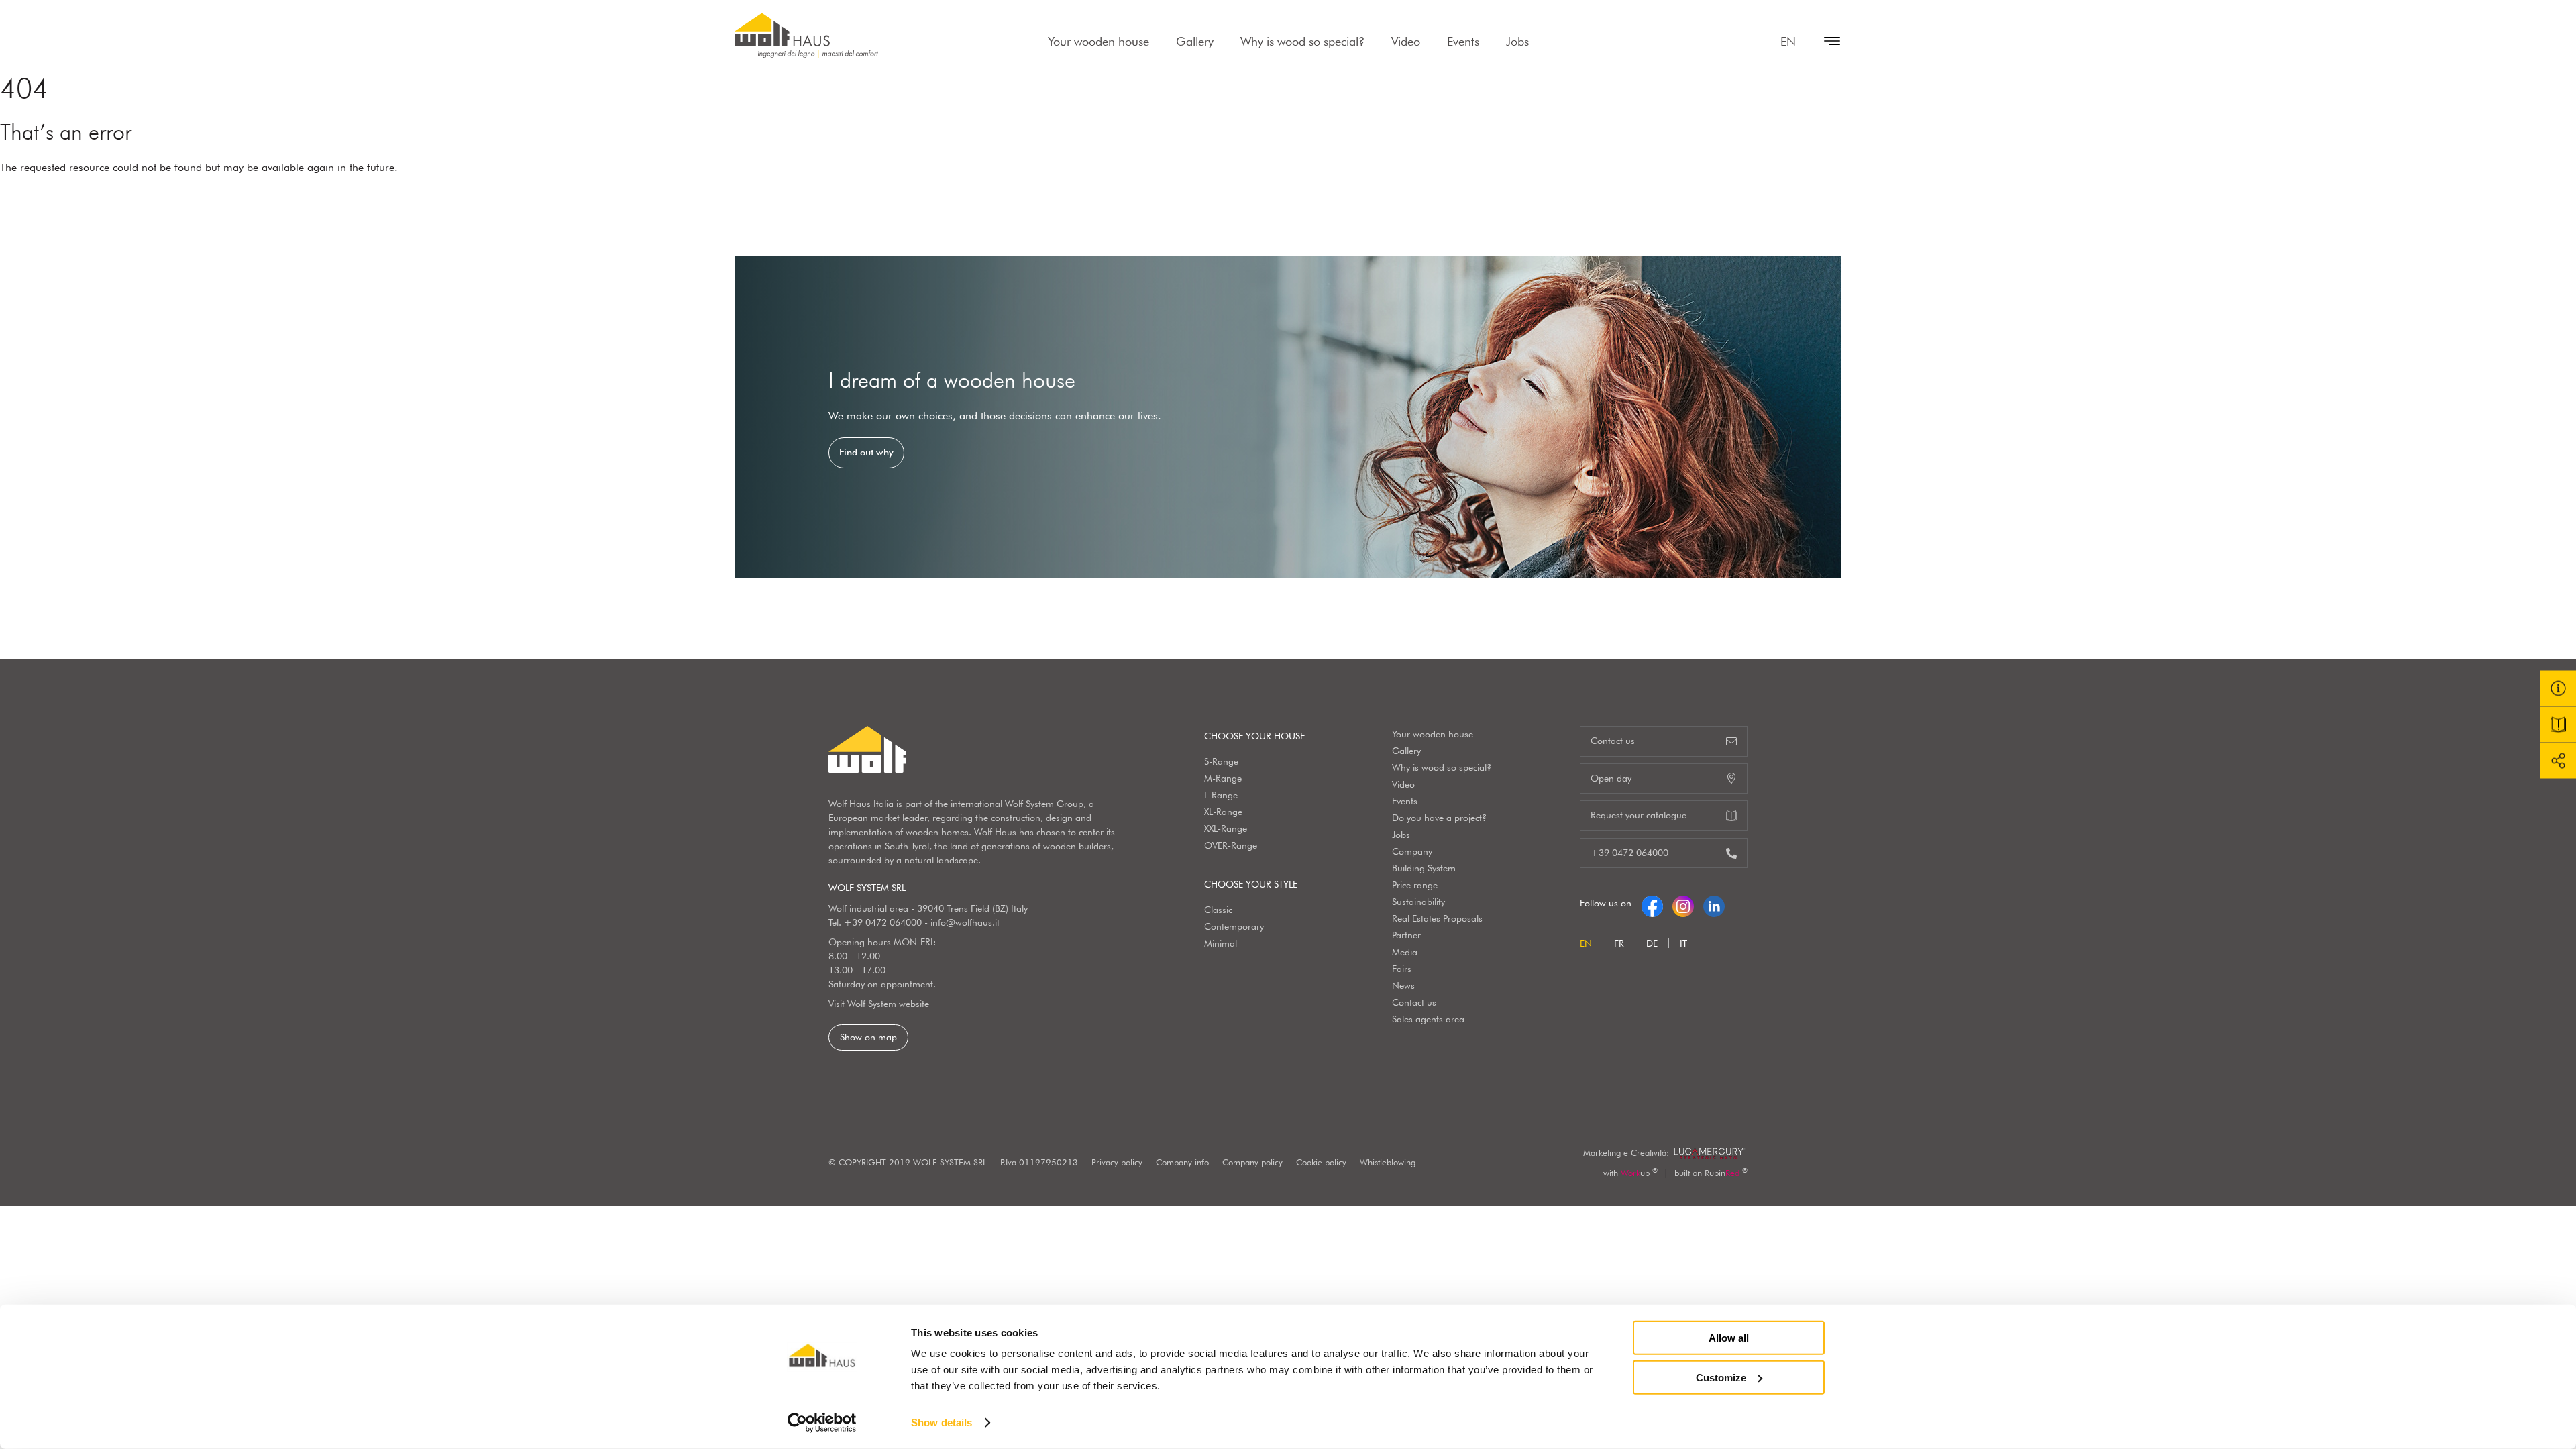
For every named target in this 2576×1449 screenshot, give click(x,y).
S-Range (1221, 761)
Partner (1406, 935)
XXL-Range (1226, 828)
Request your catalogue (1639, 815)
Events (1463, 41)
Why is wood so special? (1302, 41)
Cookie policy (1321, 1162)
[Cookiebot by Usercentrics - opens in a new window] (822, 1423)
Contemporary (1234, 926)
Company (1412, 851)
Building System (1424, 868)
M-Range (1223, 778)
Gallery (1195, 41)
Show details (942, 1423)
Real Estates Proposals (1437, 918)
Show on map (868, 1037)
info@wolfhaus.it (965, 922)
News (1403, 985)
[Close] (1825, 41)
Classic (1218, 910)
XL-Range (1223, 812)
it (1683, 943)
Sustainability (1418, 902)
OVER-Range (1231, 845)
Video (1406, 41)
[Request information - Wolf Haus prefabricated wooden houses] (2558, 689)
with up (1630, 1173)
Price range (1415, 885)
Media (1405, 952)
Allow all (1729, 1338)
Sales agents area (1428, 1019)
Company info (1182, 1162)
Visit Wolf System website (879, 1004)
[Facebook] (1652, 903)
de (1652, 943)
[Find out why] (1288, 417)
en (1788, 41)
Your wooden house (1098, 41)
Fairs (1402, 969)
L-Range (1221, 795)
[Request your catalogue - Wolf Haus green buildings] (2558, 725)
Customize (1721, 1377)
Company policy (1252, 1162)
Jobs (1517, 41)
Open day (1611, 778)
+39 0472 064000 (883, 922)
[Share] (2558, 761)
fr (1619, 943)
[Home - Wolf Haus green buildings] (806, 36)
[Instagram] (1683, 903)
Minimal (1221, 943)
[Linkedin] (1714, 903)
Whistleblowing (1388, 1162)
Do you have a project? (1439, 818)
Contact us (1414, 1002)
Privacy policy (1117, 1162)
